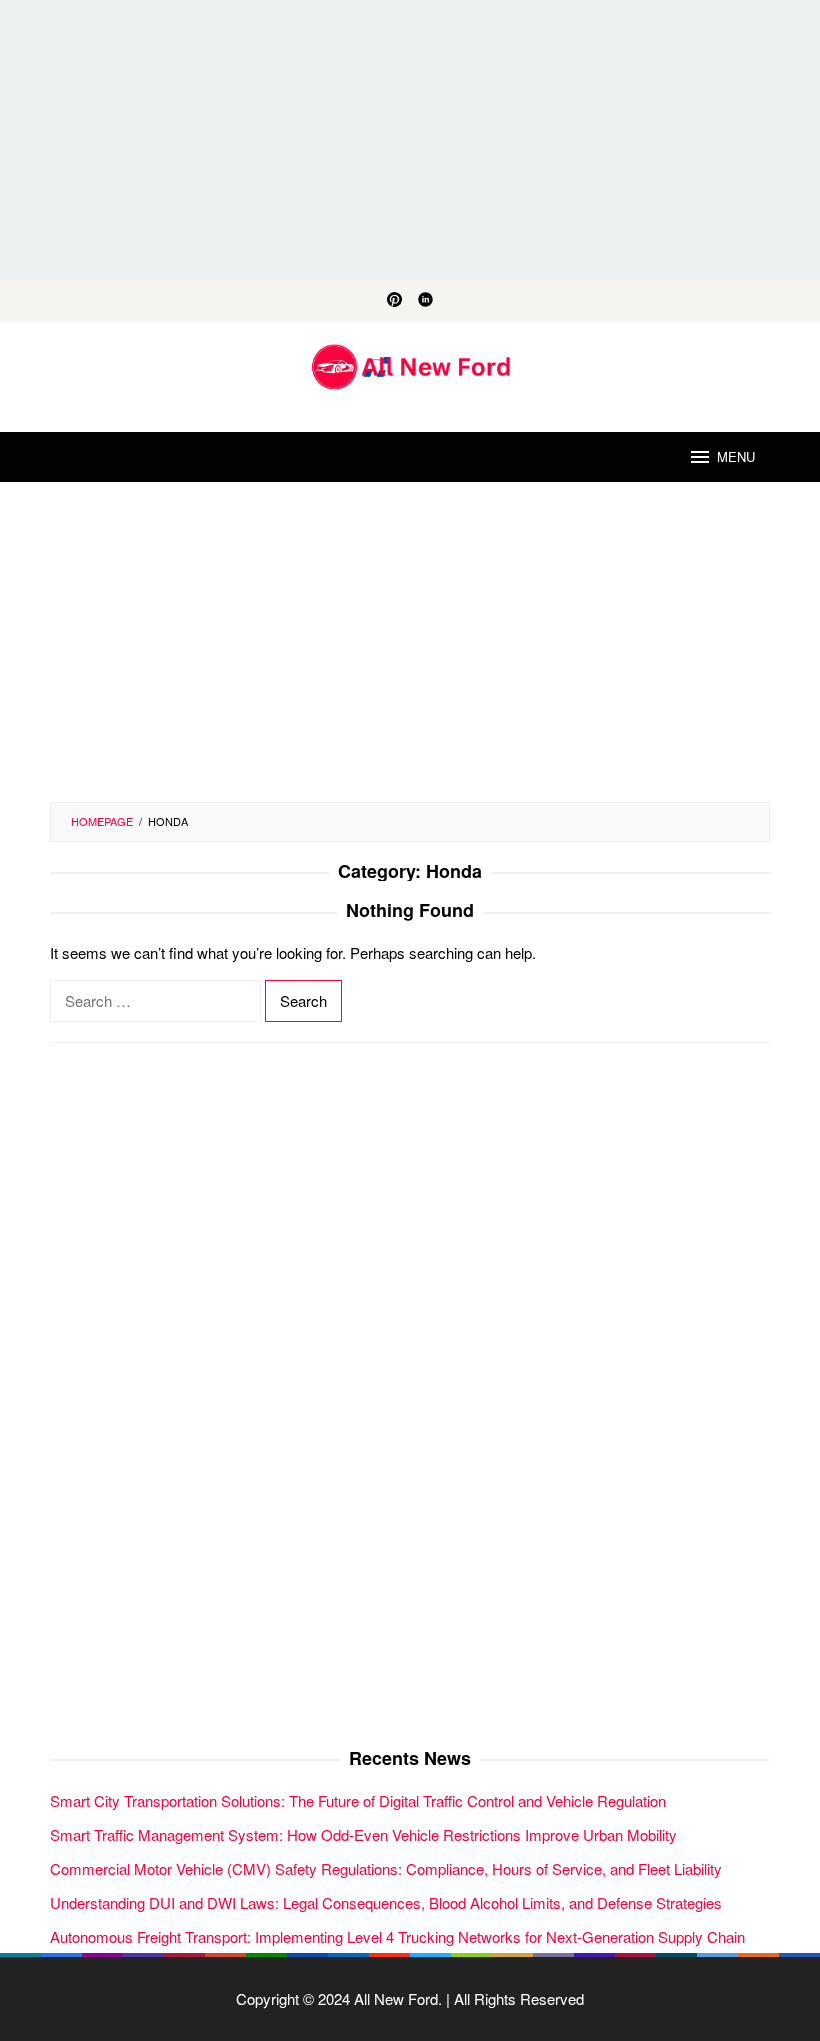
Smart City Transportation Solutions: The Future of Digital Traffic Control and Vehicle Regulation (358, 1800)
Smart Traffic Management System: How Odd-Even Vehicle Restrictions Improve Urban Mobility (363, 1834)
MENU (736, 456)
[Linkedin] (425, 301)
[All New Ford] (410, 364)
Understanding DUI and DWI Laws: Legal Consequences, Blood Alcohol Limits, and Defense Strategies (386, 1902)
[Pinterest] (394, 301)
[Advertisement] (410, 140)
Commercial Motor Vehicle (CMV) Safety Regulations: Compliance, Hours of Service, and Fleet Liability (386, 1868)
